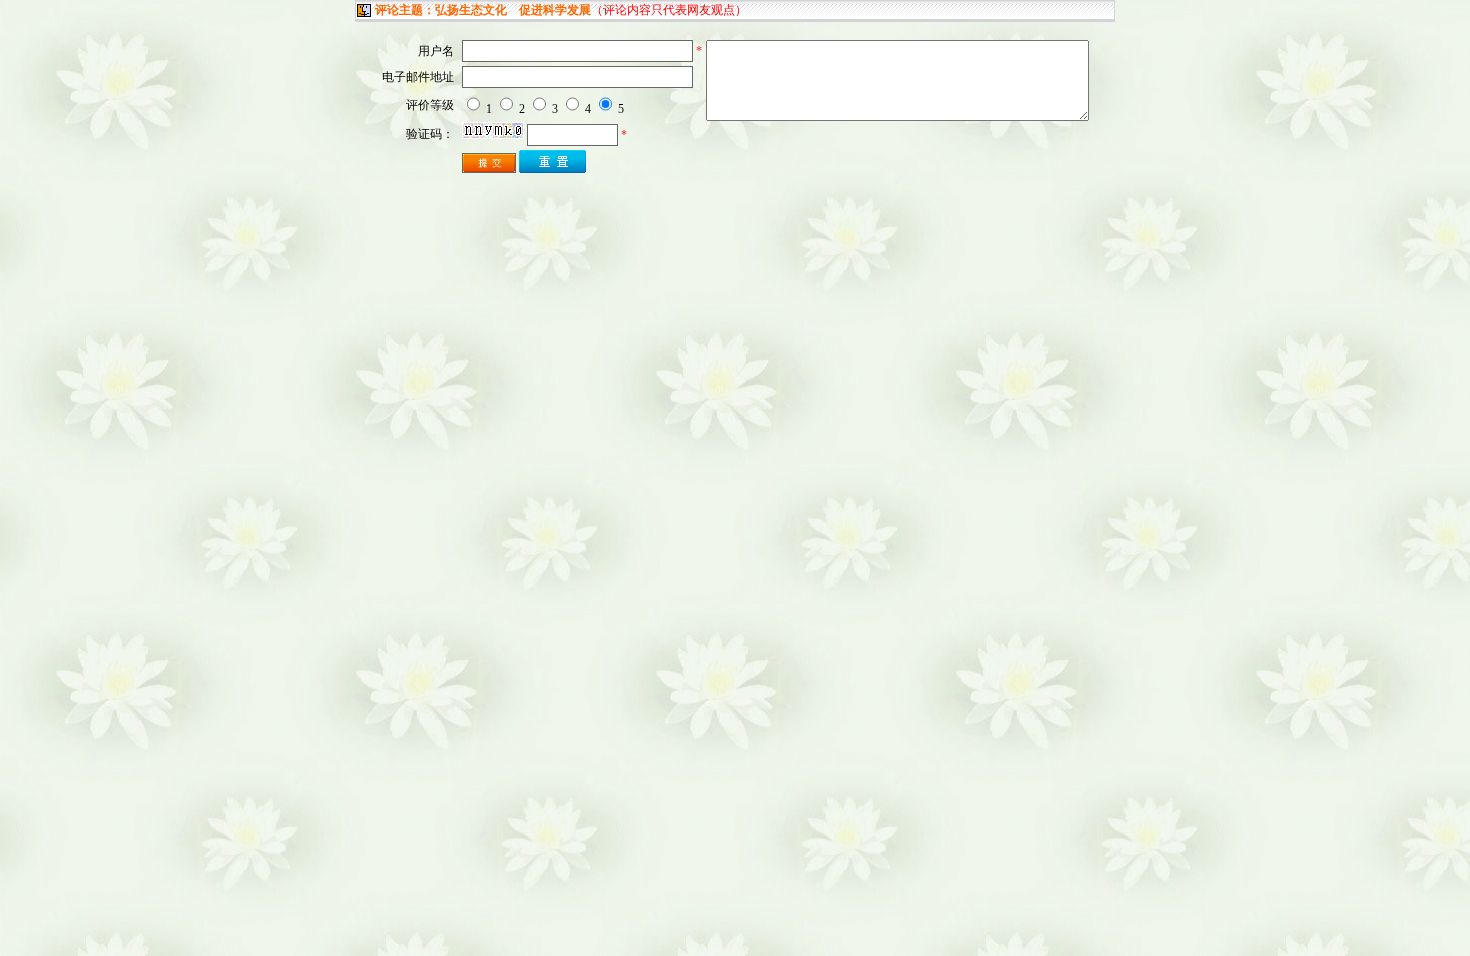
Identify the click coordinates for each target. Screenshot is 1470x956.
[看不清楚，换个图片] (493, 135)
